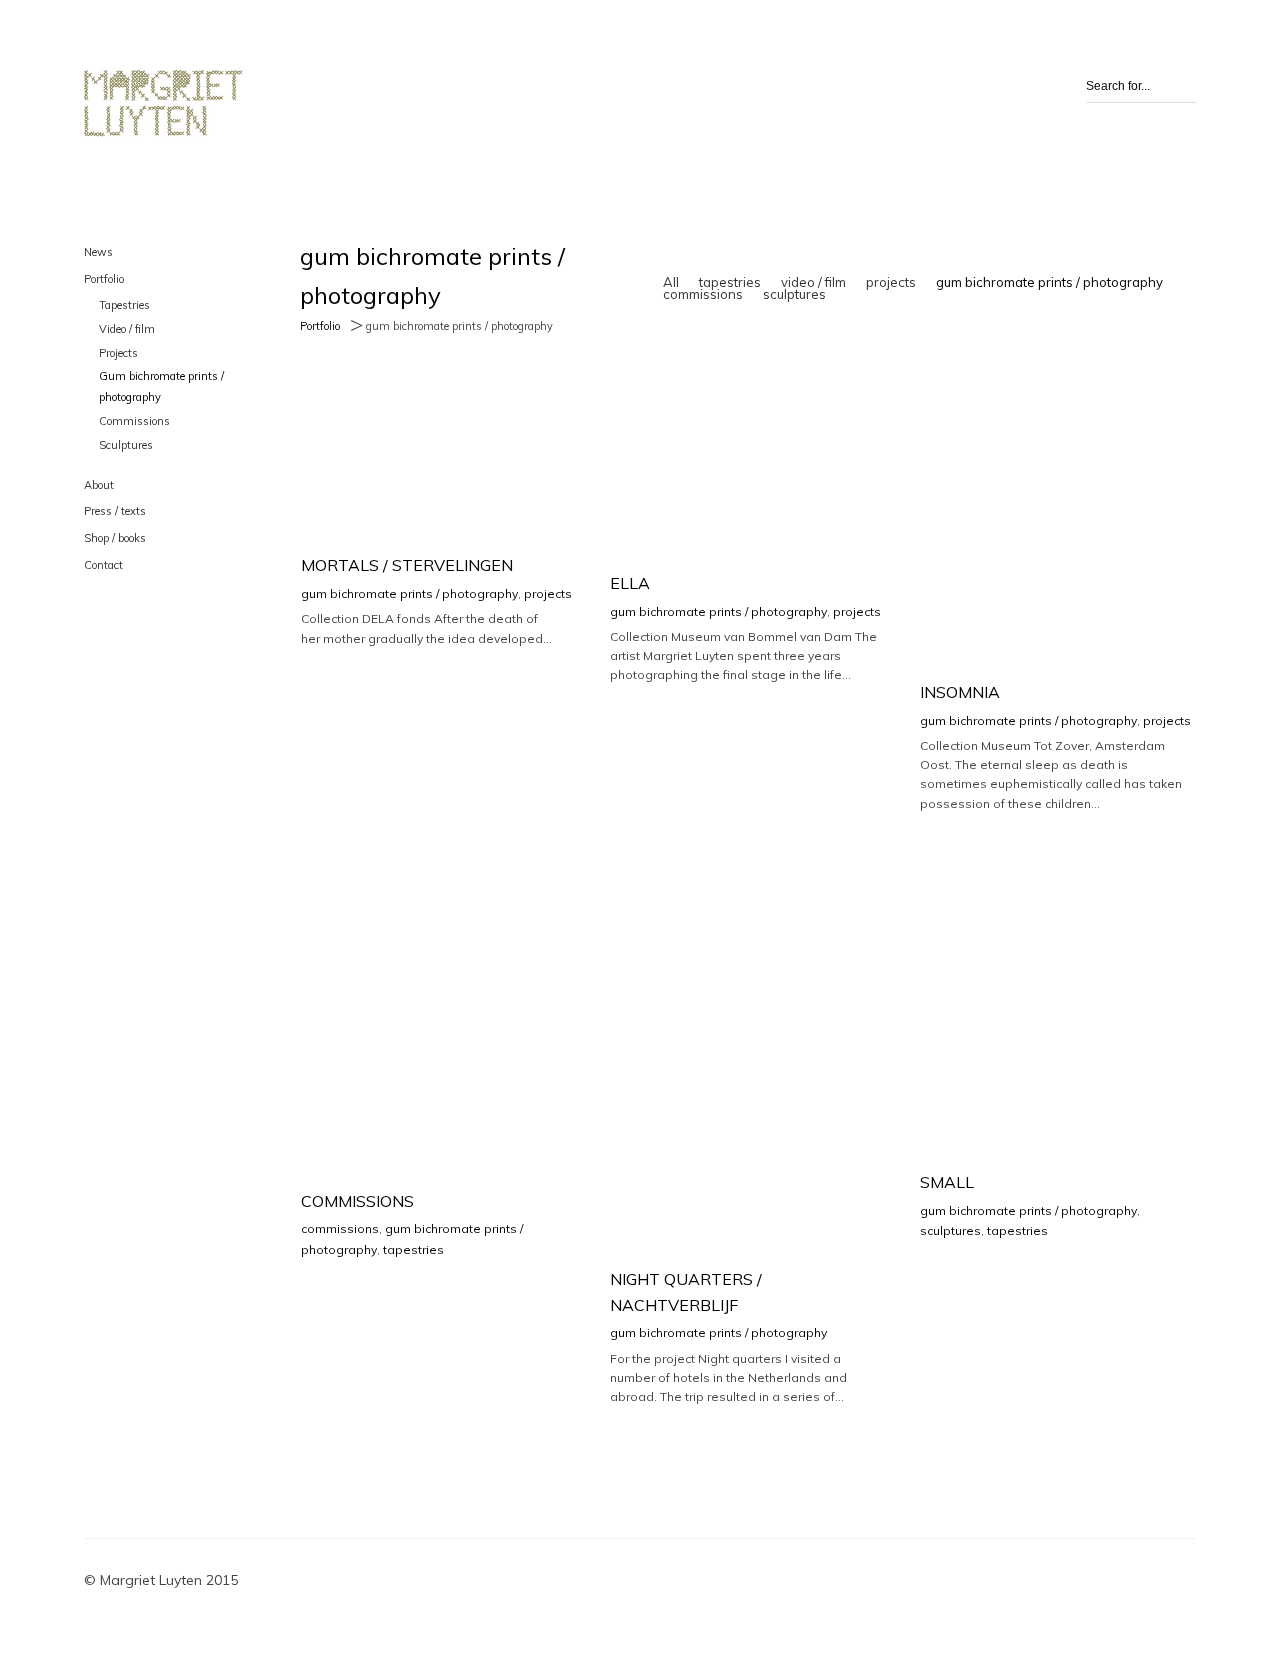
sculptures (794, 294)
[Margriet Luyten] (164, 103)
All (671, 282)
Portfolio (104, 279)
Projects (118, 353)
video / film (813, 282)
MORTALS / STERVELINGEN (407, 565)
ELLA (630, 583)
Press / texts (115, 511)
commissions (703, 294)
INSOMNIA (960, 692)
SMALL (947, 1182)
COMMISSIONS (357, 1201)
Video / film (127, 329)
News (98, 252)
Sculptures (126, 445)
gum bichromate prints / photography (1049, 282)
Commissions (134, 421)
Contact (103, 565)
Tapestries (124, 305)
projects (891, 282)
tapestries (730, 282)
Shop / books (115, 538)
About (99, 485)
